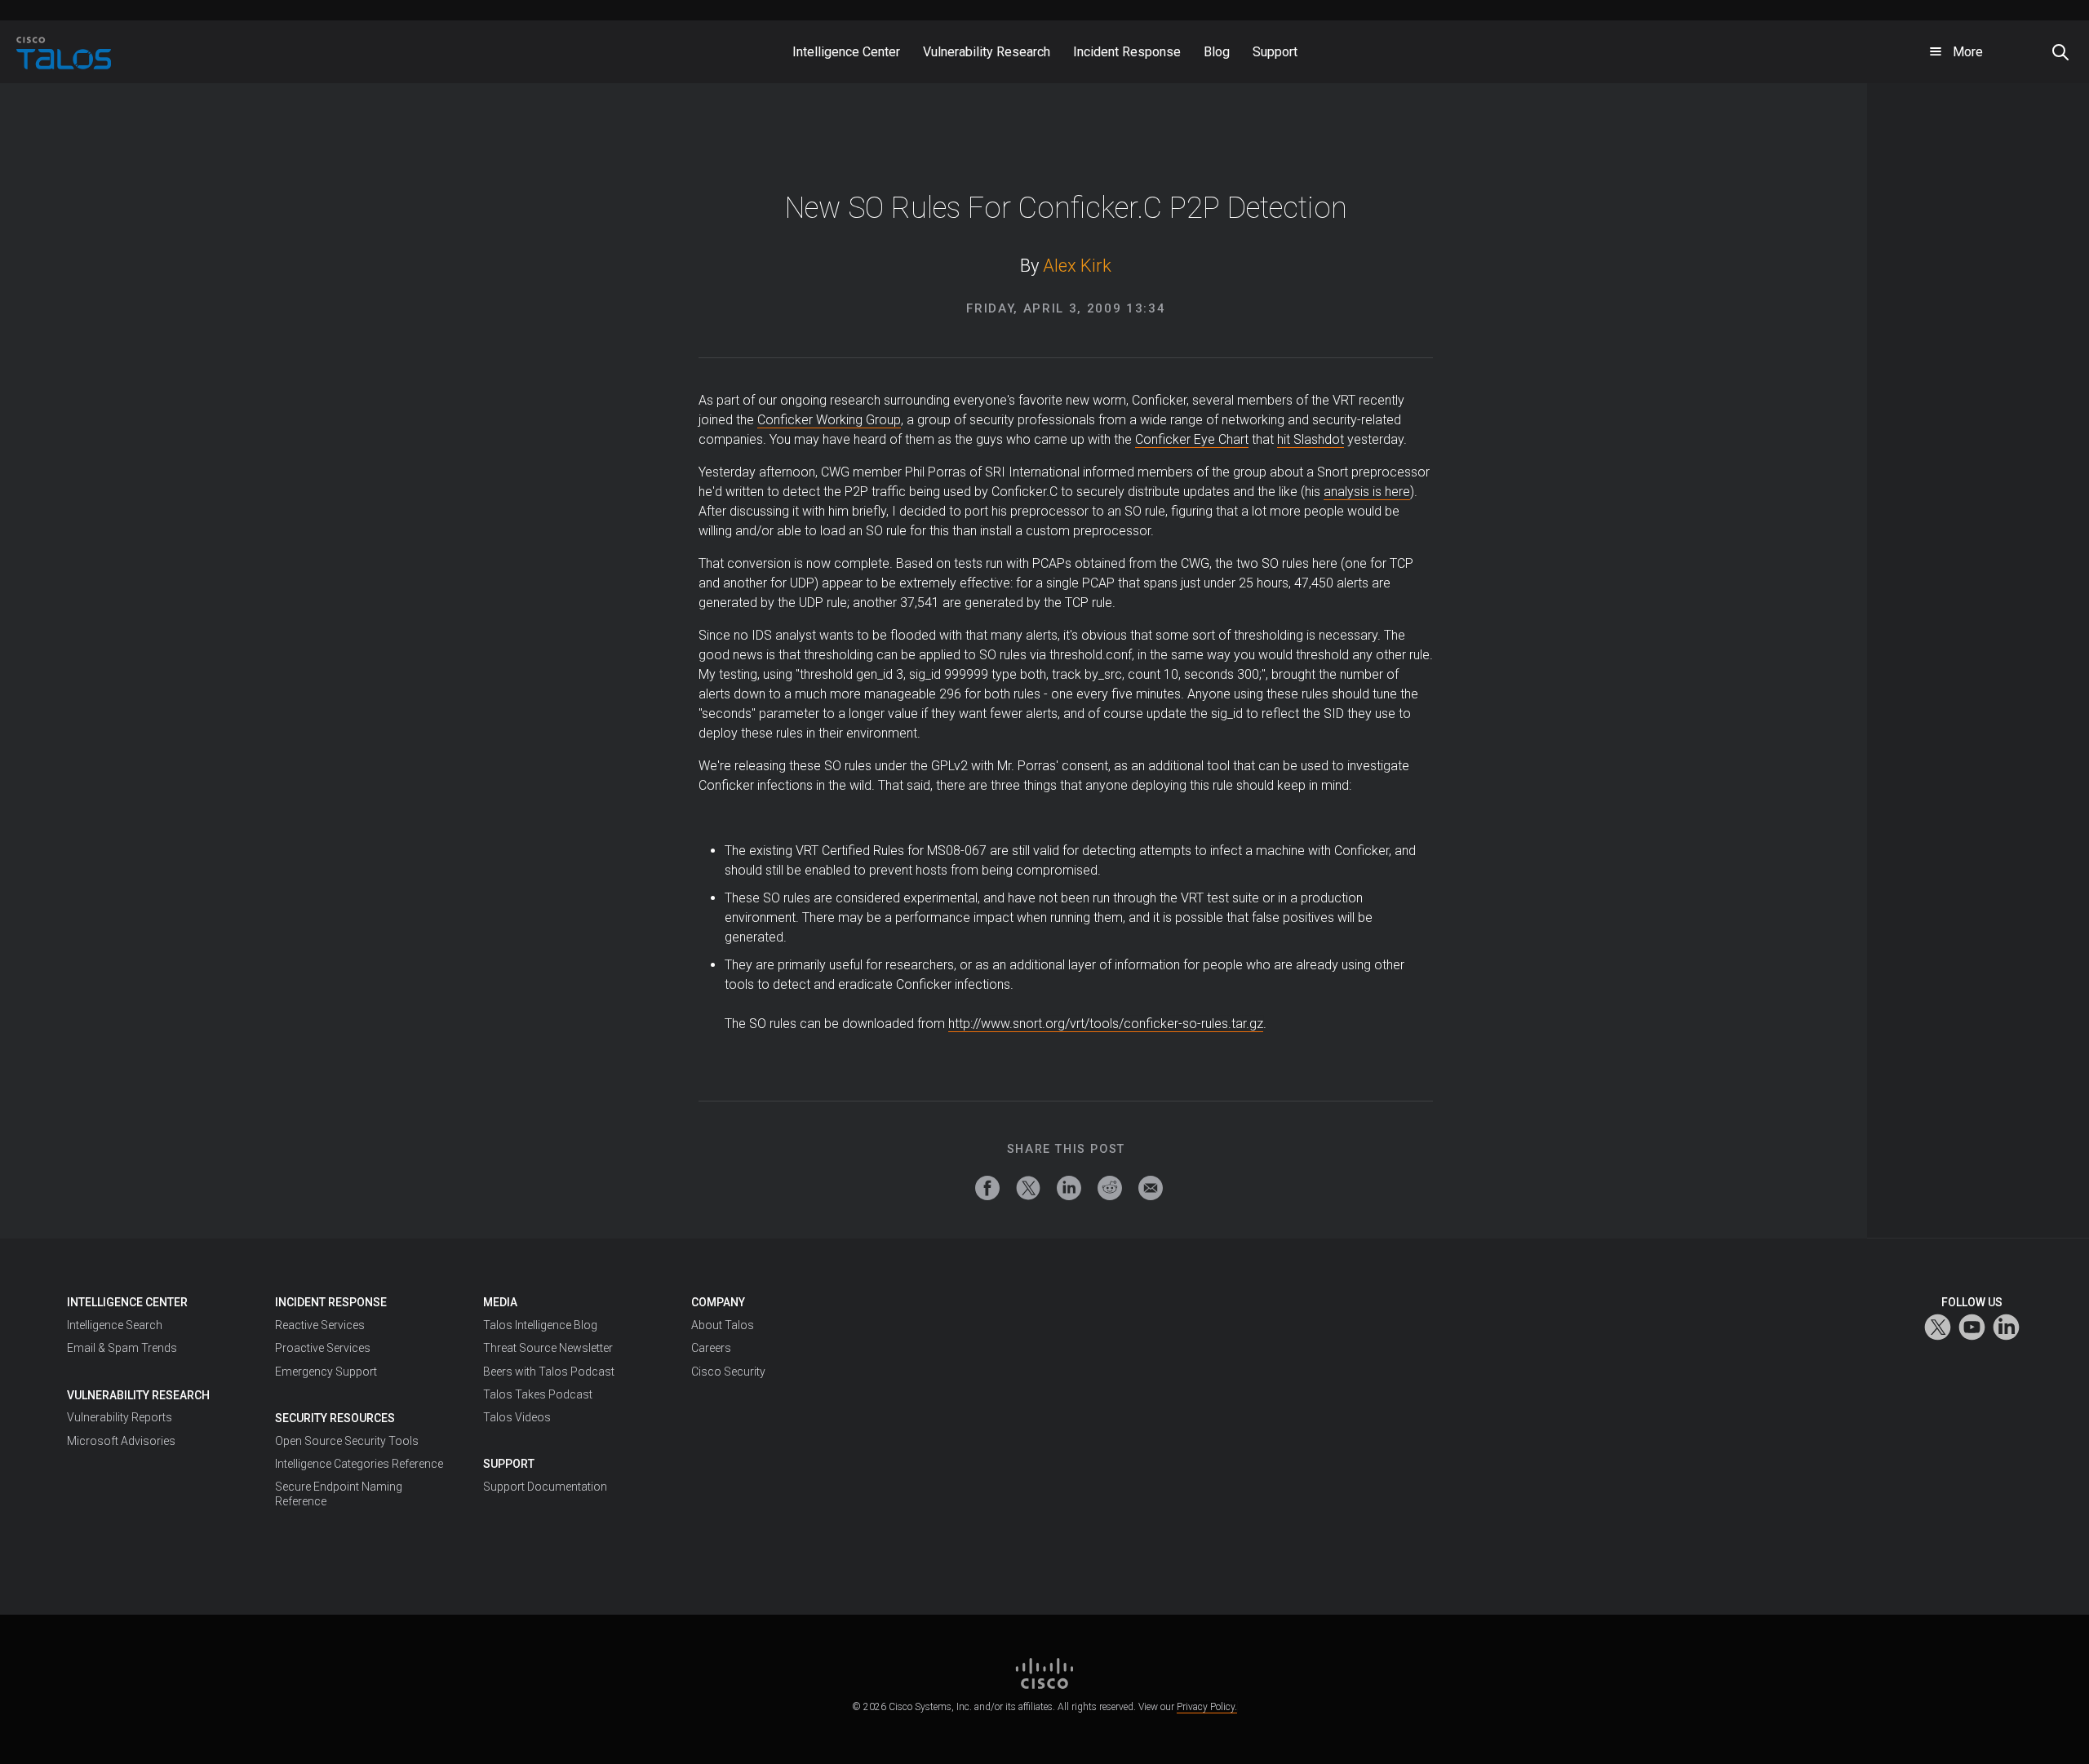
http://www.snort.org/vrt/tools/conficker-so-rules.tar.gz (1106, 1024)
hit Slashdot (1311, 439)
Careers (711, 1348)
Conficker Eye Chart (1192, 439)
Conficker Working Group (829, 420)
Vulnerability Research (138, 1395)
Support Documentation (545, 1487)
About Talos (723, 1325)
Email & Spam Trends (122, 1348)
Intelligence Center (127, 1302)
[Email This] (1151, 1188)
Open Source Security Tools (347, 1441)
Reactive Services (320, 1325)
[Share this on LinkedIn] (1069, 1188)
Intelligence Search (115, 1325)
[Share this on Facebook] (987, 1188)
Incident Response (331, 1302)
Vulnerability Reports (120, 1417)
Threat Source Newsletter (548, 1348)
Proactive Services (323, 1348)
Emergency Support (326, 1372)
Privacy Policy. (1207, 1707)
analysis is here (1367, 492)
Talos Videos (517, 1417)
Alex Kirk (1077, 266)
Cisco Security (728, 1372)
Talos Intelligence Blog (540, 1325)
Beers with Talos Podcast (549, 1372)
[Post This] (1028, 1188)
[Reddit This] (1110, 1188)
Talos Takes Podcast (538, 1394)
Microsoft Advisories (121, 1441)
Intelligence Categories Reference (359, 1464)
